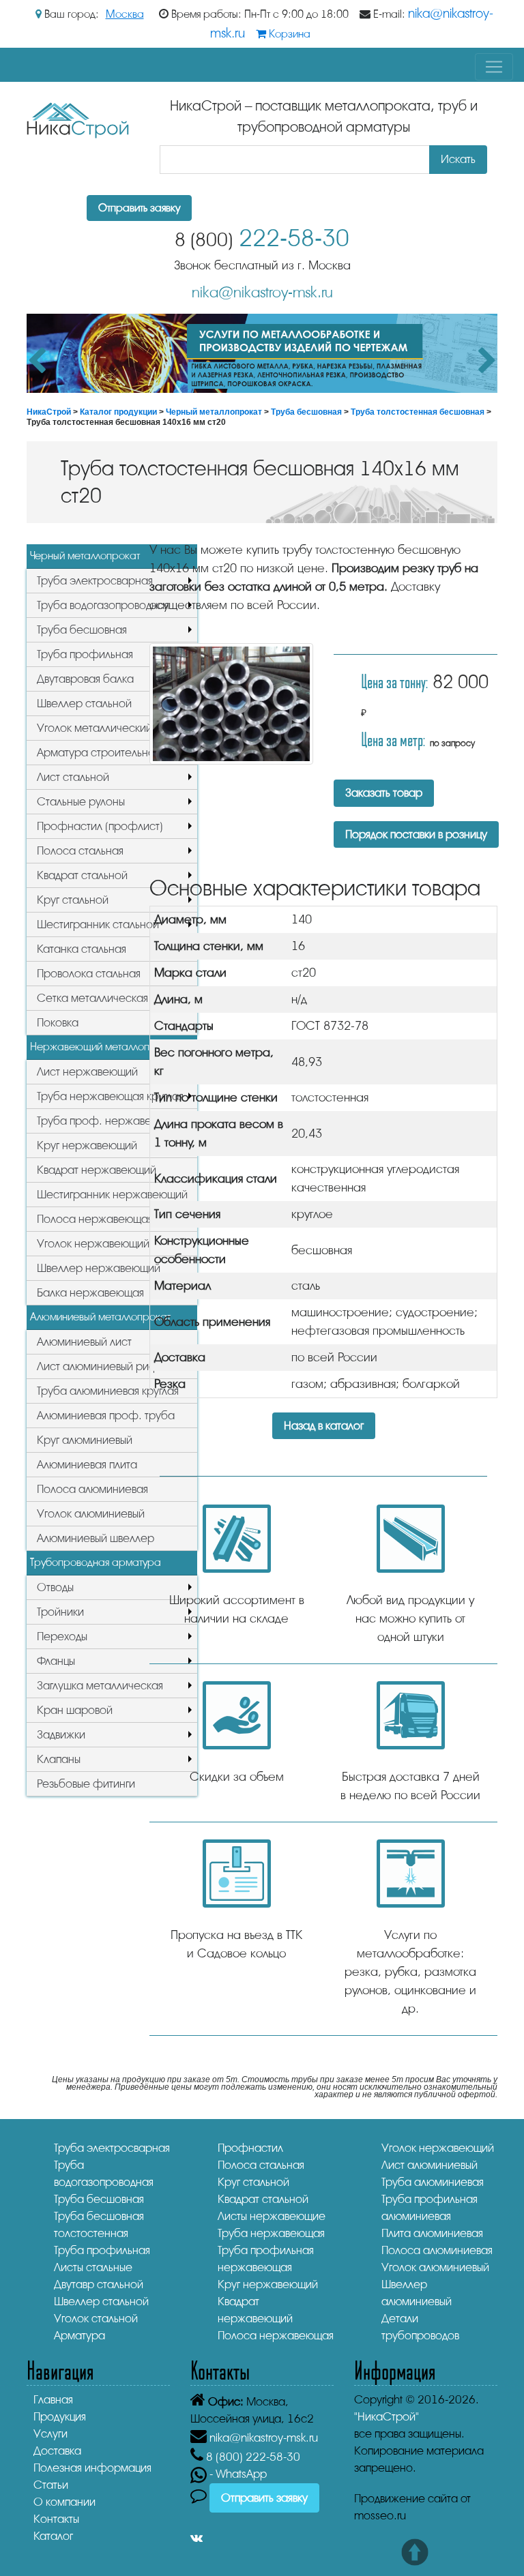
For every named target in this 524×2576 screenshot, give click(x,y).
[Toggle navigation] (494, 67)
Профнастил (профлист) (100, 826)
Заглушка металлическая (100, 1686)
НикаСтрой (49, 412)
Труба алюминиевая (433, 2182)
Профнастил (250, 2148)
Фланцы (56, 1661)
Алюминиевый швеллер (96, 1538)
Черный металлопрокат (214, 412)
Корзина (288, 34)
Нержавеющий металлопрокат (104, 1047)
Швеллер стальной (84, 704)
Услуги (50, 2434)
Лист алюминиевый (430, 2165)
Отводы (55, 1587)
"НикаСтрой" (387, 2417)
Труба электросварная (95, 581)
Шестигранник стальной (98, 924)
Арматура (79, 2336)
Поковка (58, 1023)
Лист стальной (73, 777)
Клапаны (59, 1759)
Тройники (60, 1612)
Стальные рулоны (81, 802)
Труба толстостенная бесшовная (418, 412)
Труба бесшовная (306, 412)
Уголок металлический (94, 728)
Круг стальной (73, 900)
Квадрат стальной (82, 875)
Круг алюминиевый (85, 1440)
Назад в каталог (324, 1426)
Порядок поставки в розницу (416, 834)
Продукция (60, 2417)
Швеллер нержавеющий (99, 1268)
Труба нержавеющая (271, 2233)
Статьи (51, 2485)
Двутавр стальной (99, 2284)
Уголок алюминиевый (91, 1514)
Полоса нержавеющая (95, 1219)
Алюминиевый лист (84, 1342)
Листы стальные (93, 2267)
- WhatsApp (237, 2474)
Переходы (62, 1637)
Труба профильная (85, 654)
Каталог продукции (118, 412)
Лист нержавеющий (87, 1072)
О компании (64, 2502)
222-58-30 (262, 238)
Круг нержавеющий (87, 1145)
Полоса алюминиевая (92, 1489)
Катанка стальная (82, 949)
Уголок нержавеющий (93, 1244)
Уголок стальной (96, 2319)
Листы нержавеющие (272, 2216)
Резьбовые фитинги (86, 1784)
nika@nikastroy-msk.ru (262, 293)
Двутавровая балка (85, 679)
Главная (53, 2400)
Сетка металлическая (92, 998)
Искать (458, 159)
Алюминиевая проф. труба (106, 1416)
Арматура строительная (98, 753)
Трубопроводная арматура (96, 1563)
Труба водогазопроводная (103, 605)
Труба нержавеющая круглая (110, 1096)
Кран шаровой (75, 1710)
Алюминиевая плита (87, 1465)
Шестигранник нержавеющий (112, 1195)
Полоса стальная (80, 851)
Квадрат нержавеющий (97, 1170)
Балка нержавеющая (90, 1293)
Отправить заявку (139, 208)
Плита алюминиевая (432, 2233)
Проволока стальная (89, 974)
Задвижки (61, 1735)
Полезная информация (92, 2468)
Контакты (56, 2519)
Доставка (57, 2451)
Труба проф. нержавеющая (108, 1121)
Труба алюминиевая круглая (108, 1391)
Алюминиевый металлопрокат (100, 1317)
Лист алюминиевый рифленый (113, 1366)
